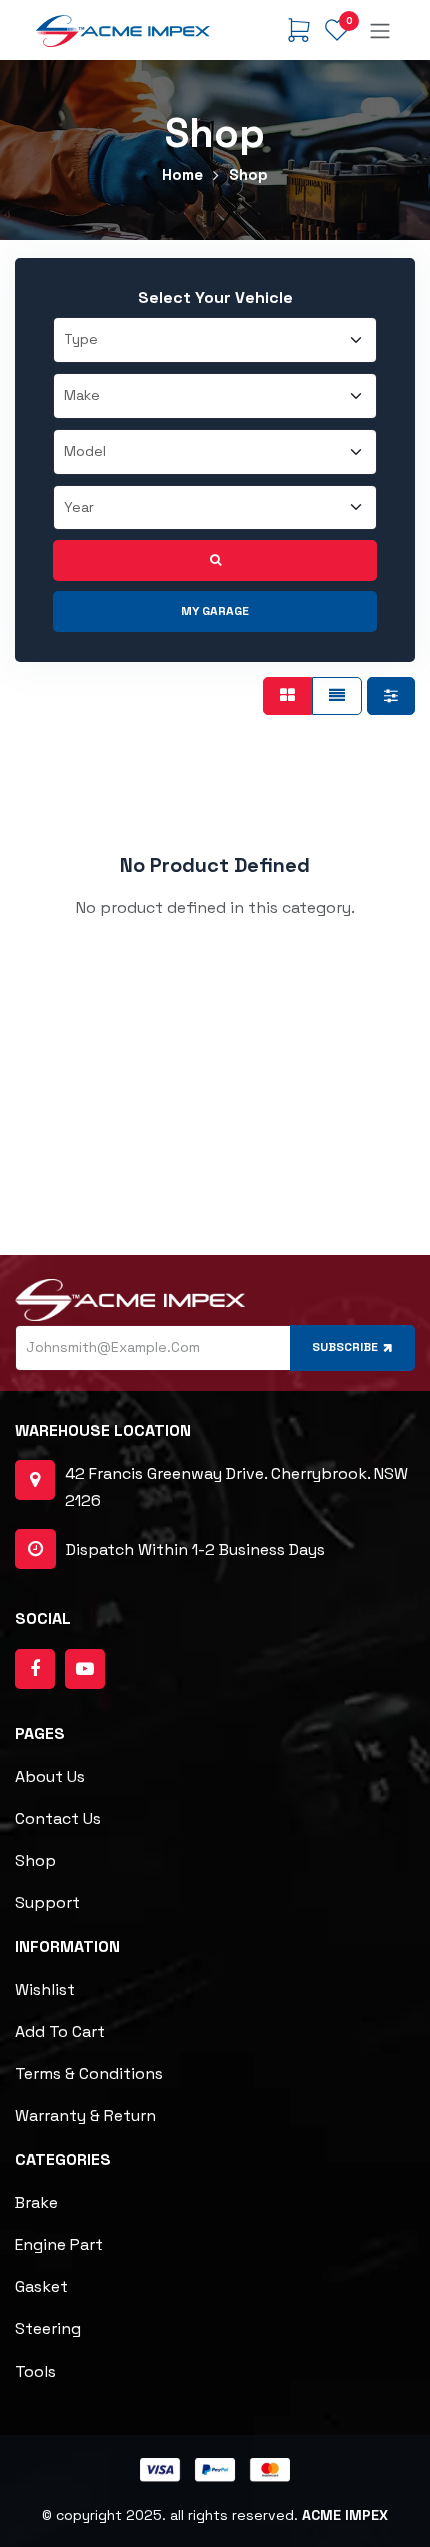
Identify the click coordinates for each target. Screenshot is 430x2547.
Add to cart (60, 2031)
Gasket (41, 2286)
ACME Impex (345, 2515)
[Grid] (287, 696)
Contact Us (58, 1818)
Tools (35, 2371)
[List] (337, 696)
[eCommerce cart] (299, 30)
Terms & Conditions (89, 2073)
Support (47, 1902)
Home (182, 174)
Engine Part (59, 2244)
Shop (35, 1860)
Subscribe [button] (345, 1347)
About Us (50, 1776)
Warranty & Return (85, 2115)
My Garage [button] (215, 611)
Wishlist (45, 1989)
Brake (36, 2202)
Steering (48, 2328)
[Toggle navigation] (380, 29)
